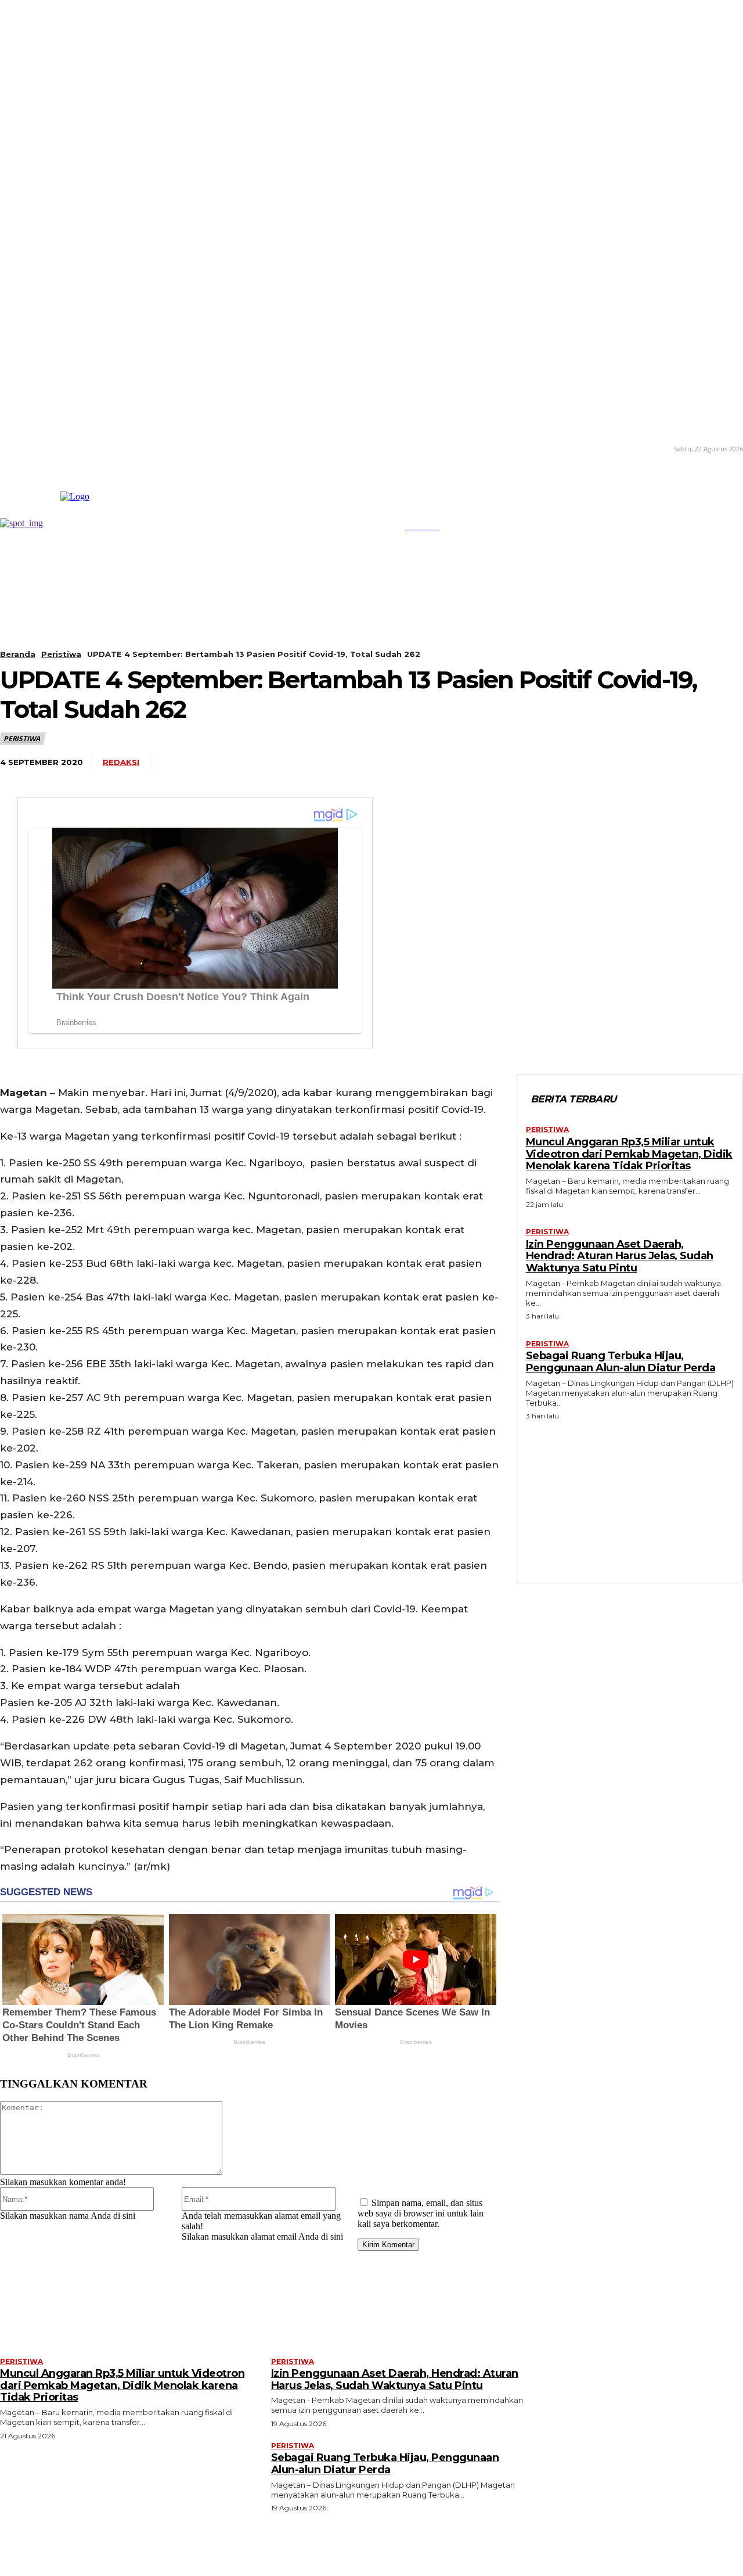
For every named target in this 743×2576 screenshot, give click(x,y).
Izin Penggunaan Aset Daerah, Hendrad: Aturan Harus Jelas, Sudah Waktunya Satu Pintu (620, 1256)
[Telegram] (595, 763)
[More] (723, 763)
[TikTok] (35, 448)
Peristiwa (61, 654)
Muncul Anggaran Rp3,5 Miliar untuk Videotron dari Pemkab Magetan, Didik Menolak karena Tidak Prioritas (629, 1154)
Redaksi (121, 762)
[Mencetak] (680, 763)
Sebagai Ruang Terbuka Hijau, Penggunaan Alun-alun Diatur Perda (621, 1362)
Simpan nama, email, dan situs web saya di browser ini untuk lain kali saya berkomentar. (421, 2213)
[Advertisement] (630, 1499)
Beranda (18, 654)
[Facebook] (466, 763)
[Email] (637, 763)
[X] (52, 448)
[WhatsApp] (552, 763)
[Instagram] (18, 448)
